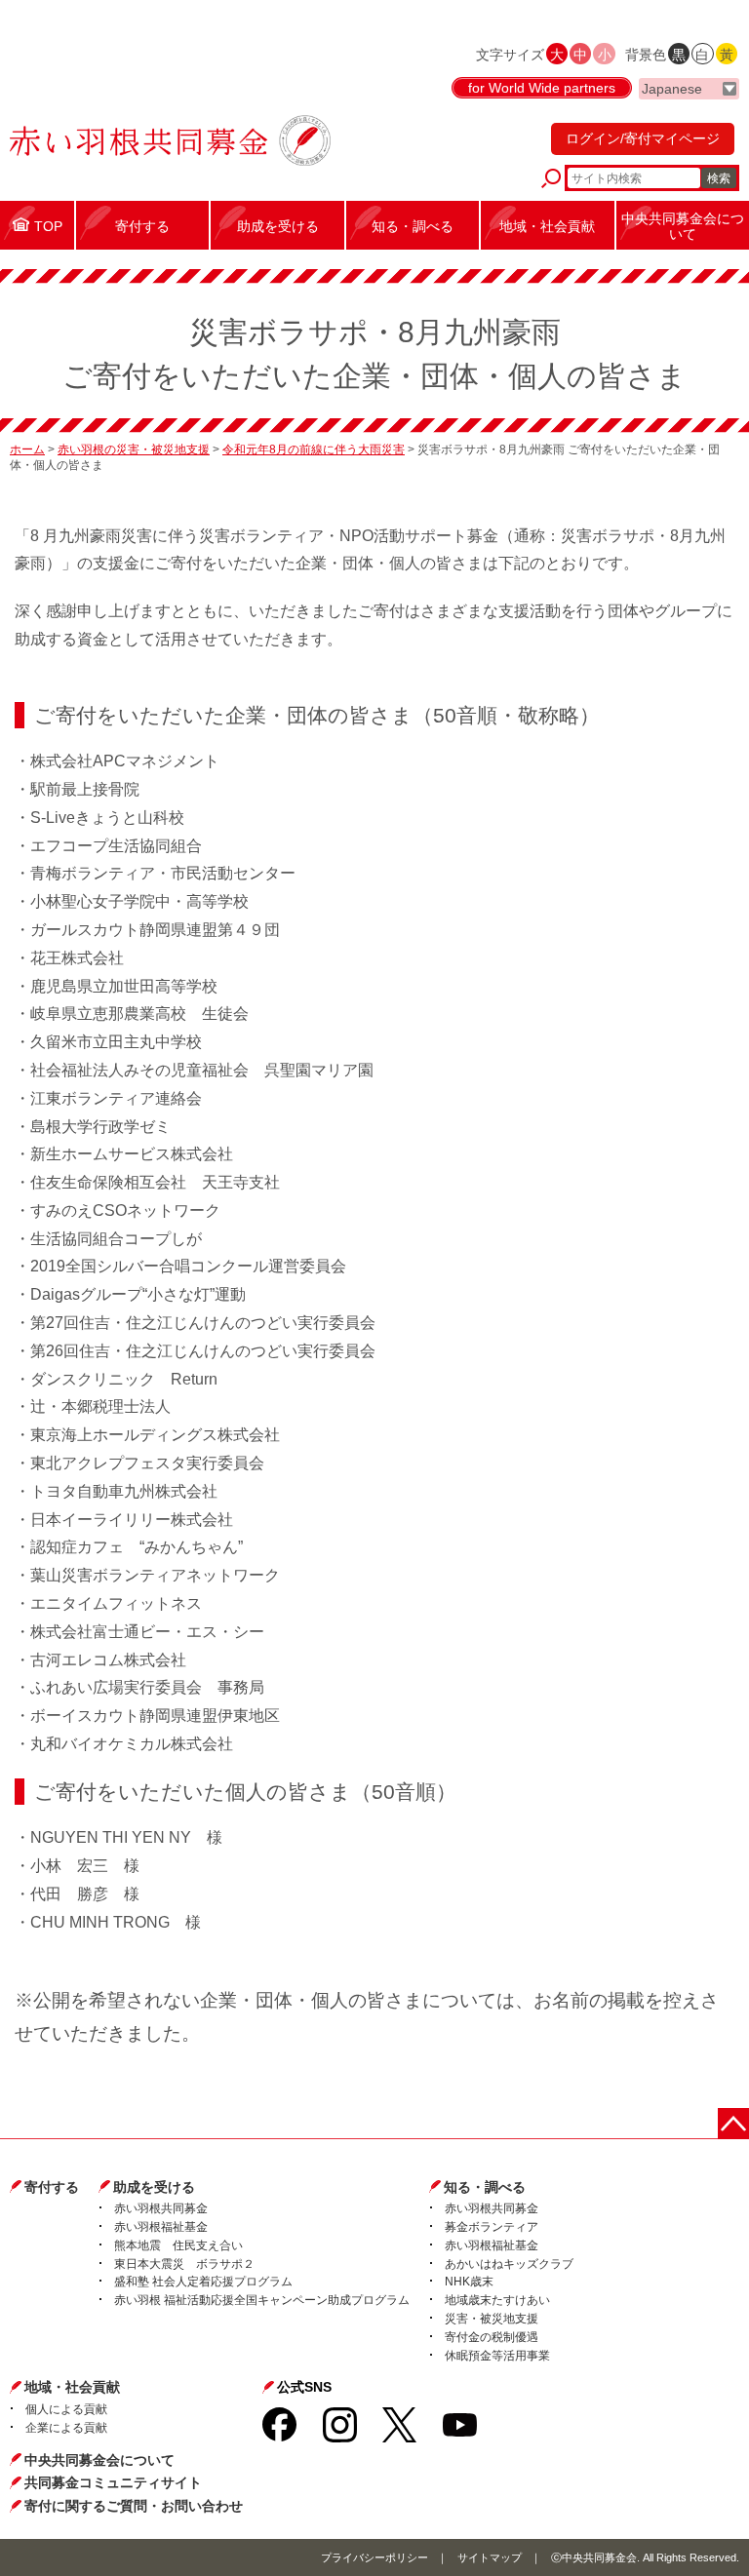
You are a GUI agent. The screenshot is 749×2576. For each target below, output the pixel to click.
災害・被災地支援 (492, 2319)
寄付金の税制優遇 (492, 2337)
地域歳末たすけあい (497, 2300)
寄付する (52, 2187)
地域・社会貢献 (72, 2387)
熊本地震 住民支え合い (178, 2245)
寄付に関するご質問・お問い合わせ (134, 2506)
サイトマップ (490, 2557)
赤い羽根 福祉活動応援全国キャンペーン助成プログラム (262, 2300)
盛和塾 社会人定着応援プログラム (203, 2282)
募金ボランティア (492, 2227)
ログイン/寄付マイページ (643, 138)
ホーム (27, 449)
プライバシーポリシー (374, 2557)
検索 (719, 178)
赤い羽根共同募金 (161, 2208)
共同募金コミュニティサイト (113, 2482)
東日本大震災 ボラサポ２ (184, 2264)
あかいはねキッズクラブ (509, 2264)
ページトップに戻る (733, 2124)
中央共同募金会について (99, 2460)
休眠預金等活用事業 (497, 2356)
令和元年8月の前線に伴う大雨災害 (314, 449)
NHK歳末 (469, 2282)
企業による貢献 (66, 2428)
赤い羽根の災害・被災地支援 (134, 449)
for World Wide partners (542, 88)
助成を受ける (154, 2187)
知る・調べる (485, 2187)
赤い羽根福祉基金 (161, 2227)
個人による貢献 (66, 2409)
